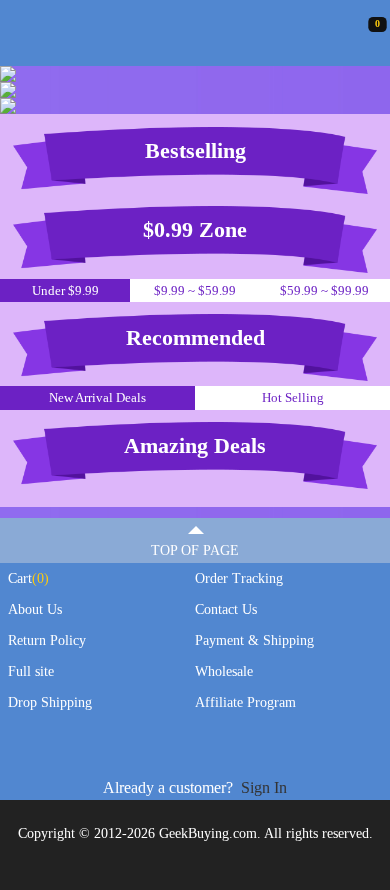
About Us (35, 609)
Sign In (264, 787)
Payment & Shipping (254, 640)
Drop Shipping (50, 702)
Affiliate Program (245, 702)
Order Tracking (239, 578)
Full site (31, 671)
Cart (28, 578)
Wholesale (224, 671)
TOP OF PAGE (195, 550)
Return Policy (47, 640)
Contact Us (226, 609)
